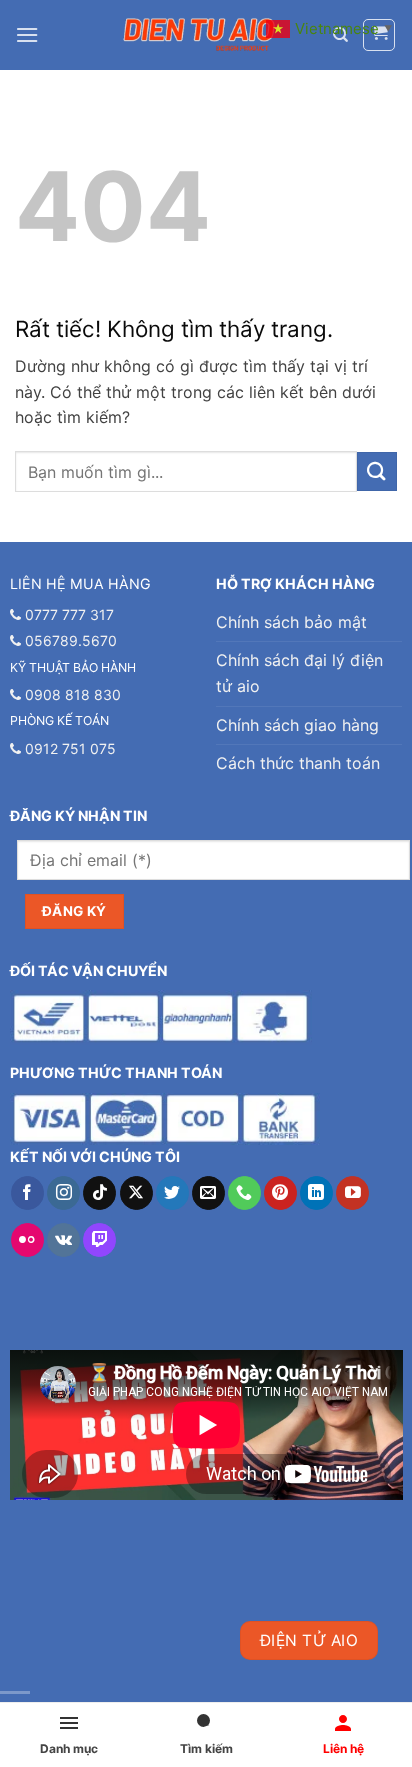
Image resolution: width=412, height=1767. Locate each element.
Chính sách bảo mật (291, 622)
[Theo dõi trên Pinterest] (280, 1193)
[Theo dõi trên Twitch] (99, 1240)
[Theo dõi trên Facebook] (27, 1193)
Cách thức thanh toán (298, 763)
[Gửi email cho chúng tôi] (208, 1193)
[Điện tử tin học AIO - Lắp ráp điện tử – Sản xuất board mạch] (199, 35)
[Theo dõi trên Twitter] (172, 1193)
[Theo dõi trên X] (136, 1193)
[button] (27, 34)
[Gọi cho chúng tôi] (244, 1193)
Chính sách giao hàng (297, 725)
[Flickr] (27, 1240)
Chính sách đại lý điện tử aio (299, 673)
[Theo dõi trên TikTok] (99, 1193)
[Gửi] (377, 471)
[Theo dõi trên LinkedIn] (316, 1193)
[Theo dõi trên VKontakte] (63, 1240)
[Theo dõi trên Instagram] (63, 1193)
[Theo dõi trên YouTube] (352, 1193)
